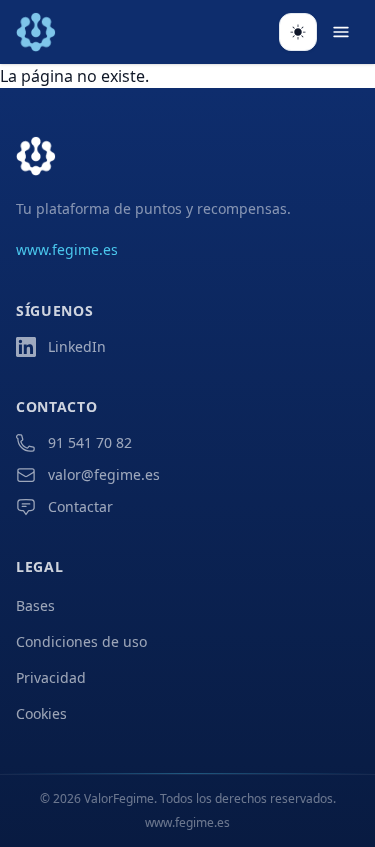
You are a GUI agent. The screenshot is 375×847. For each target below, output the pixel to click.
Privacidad (51, 677)
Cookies (41, 713)
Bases (35, 605)
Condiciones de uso (81, 641)
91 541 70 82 (90, 442)
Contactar (80, 506)
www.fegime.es (67, 249)
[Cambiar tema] (298, 32)
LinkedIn (77, 346)
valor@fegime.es (104, 474)
